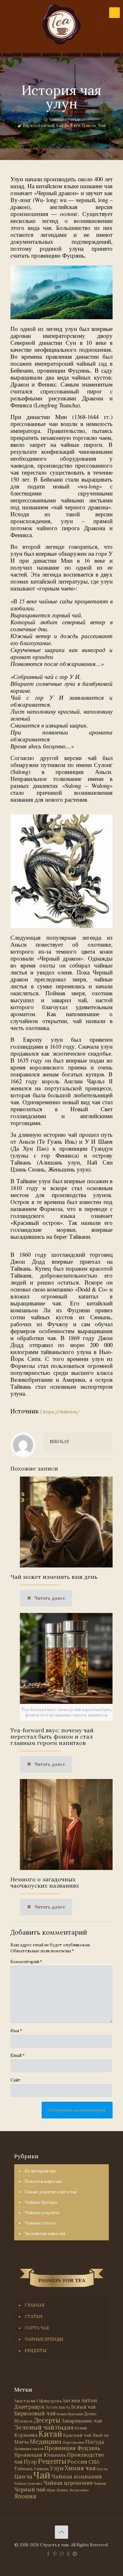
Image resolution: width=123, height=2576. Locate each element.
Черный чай (30, 2489)
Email (18, 2055)
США (94, 2462)
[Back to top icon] (61, 2532)
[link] (61, 292)
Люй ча (100, 2435)
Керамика (26, 2435)
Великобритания (70, 2414)
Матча (21, 2442)
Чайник (100, 2483)
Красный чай (77, 2435)
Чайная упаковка (28, 2483)
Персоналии (73, 2442)
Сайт (15, 2080)
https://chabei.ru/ (61, 1412)
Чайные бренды (41, 2202)
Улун (75, 126)
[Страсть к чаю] (61, 24)
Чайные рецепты (42, 2213)
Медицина (46, 2441)
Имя (16, 2031)
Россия (77, 2462)
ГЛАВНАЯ (35, 2305)
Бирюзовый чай (38, 126)
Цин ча (89, 126)
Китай (62, 126)
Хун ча (102, 2469)
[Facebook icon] (48, 2554)
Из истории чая (40, 2171)
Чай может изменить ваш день (54, 1577)
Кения (81, 2428)
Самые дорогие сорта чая (50, 2192)
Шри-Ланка (57, 2490)
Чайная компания (76, 2476)
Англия (71, 2401)
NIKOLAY (60, 1442)
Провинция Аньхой (29, 2449)
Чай (102, 126)
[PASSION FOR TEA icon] (75, 2554)
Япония (25, 2496)
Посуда (95, 2442)
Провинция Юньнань (40, 2455)
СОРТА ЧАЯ (37, 2328)
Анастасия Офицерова (38, 2401)
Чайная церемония (68, 2483)
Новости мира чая (43, 2181)
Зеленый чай (34, 2427)
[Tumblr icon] (68, 2554)
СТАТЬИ (34, 2317)
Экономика (79, 2490)
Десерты (47, 2420)
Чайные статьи (64, 120)
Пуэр (30, 2462)
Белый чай (83, 2407)
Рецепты (52, 2461)
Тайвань (24, 2469)
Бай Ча (64, 2407)
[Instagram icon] (62, 2554)
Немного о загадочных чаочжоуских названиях (45, 1882)
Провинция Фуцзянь (72, 2448)
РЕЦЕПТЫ (36, 2351)
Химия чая (80, 2468)
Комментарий (26, 1962)
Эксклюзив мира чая (45, 2234)
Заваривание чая (82, 2421)
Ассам (52, 2407)
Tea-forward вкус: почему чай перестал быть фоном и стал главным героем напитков (52, 1737)
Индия (64, 2427)
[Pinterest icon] (55, 2554)
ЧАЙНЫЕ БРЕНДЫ (44, 2339)
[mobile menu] (114, 13)
